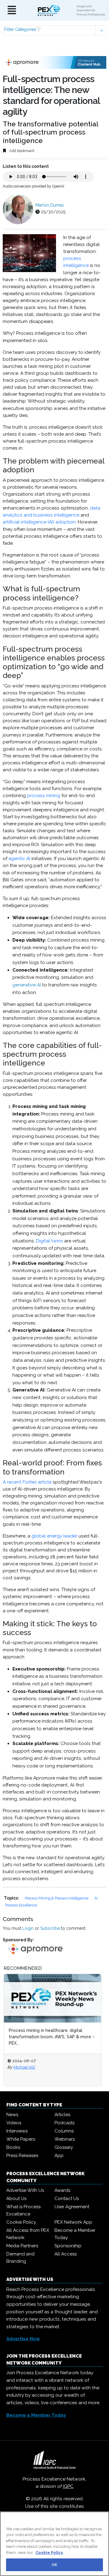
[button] (54, 30)
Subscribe (50, 1928)
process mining (44, 796)
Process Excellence (21, 1905)
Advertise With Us (25, 2190)
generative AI (27, 985)
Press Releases (22, 2156)
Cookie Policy (21, 2222)
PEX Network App (73, 2222)
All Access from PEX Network (28, 2234)
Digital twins (50, 1241)
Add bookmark (21, 151)
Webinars (65, 2139)
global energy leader (54, 1536)
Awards (62, 2190)
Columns (64, 2131)
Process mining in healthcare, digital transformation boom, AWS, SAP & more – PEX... (52, 2037)
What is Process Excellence (23, 2210)
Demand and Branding (20, 2258)
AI (96, 1898)
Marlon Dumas (50, 205)
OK (54, 2565)
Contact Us (67, 2199)
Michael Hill (24, 2067)
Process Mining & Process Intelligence (57, 1898)
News (12, 2115)
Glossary (64, 2147)
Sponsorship (68, 2246)
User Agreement (72, 2207)
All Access (66, 2254)
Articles (62, 2115)
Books (13, 2147)
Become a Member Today (75, 2234)
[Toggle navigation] (12, 10)
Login (28, 1928)
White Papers (21, 2139)
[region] (54, 2544)
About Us (16, 2199)
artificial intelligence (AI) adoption (39, 522)
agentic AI (19, 859)
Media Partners (22, 2246)
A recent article (27, 1482)
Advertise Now (23, 2339)
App (59, 2156)
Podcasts (64, 2123)
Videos (14, 2123)
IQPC (68, 2486)
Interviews (17, 2131)
